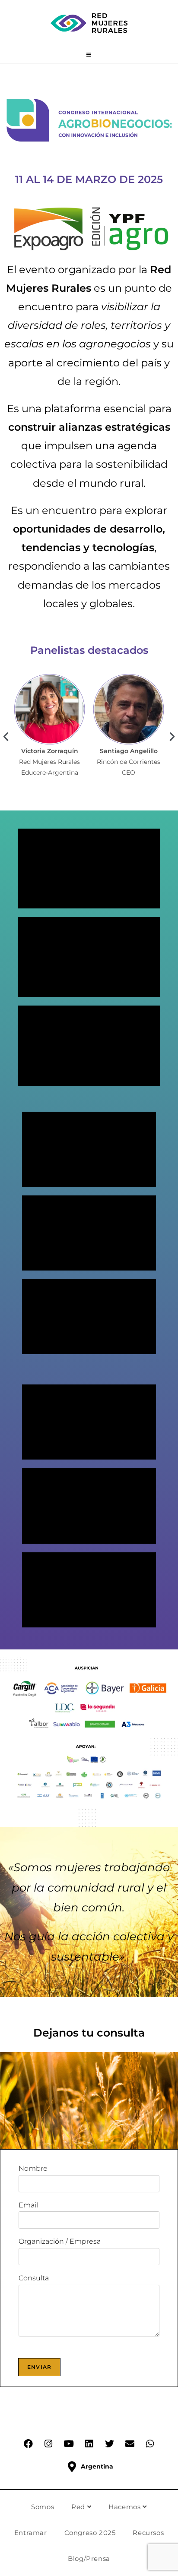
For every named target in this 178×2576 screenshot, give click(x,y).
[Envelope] (130, 2444)
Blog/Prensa (89, 2559)
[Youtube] (69, 2444)
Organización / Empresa (60, 2241)
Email (28, 2205)
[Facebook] (28, 2444)
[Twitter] (109, 2444)
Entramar (31, 2533)
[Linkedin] (89, 2444)
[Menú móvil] (89, 55)
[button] (6, 736)
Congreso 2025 (90, 2533)
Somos (43, 2507)
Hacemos (126, 2507)
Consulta (34, 2278)
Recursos (148, 2533)
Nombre (33, 2168)
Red (79, 2507)
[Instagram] (48, 2444)
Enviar (39, 2367)
